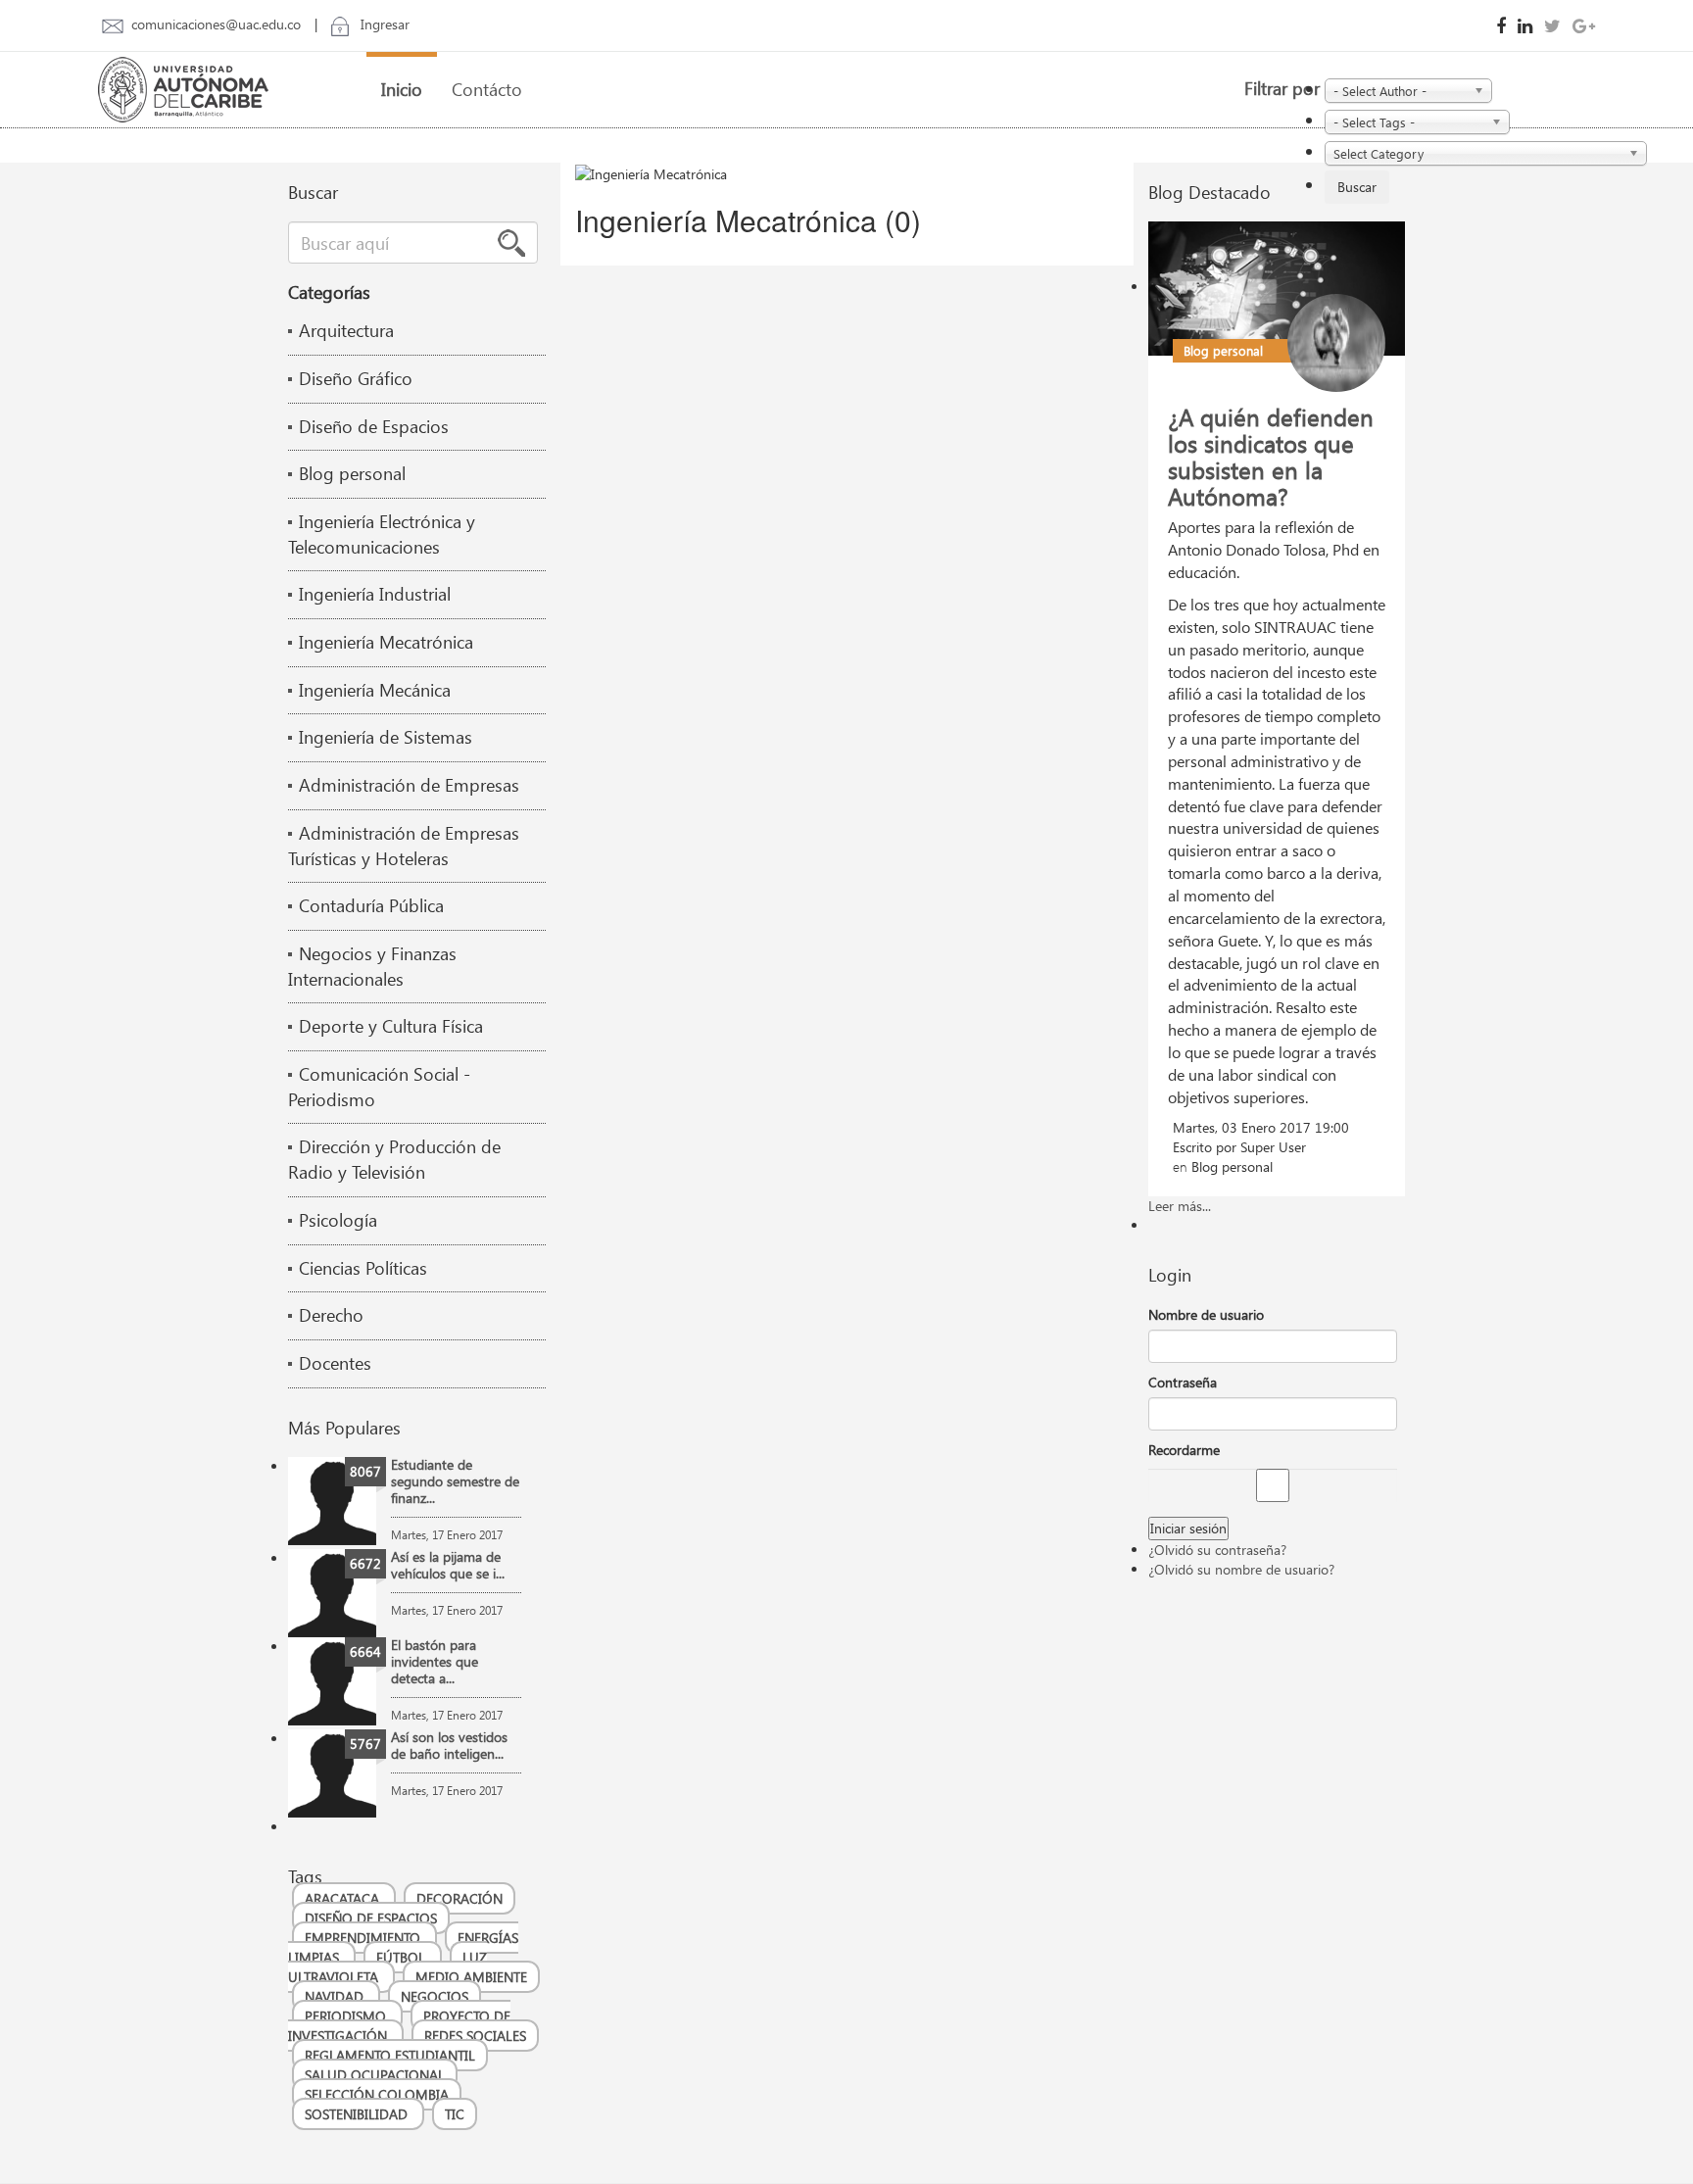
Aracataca (344, 1898)
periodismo (347, 2016)
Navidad (336, 1996)
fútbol (403, 1957)
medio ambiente (471, 1977)
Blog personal (1223, 350)
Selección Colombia (377, 2094)
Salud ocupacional (375, 2075)
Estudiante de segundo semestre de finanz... (455, 1481)
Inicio (402, 89)
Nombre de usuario (1206, 1314)
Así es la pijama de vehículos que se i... (448, 1565)
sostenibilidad (358, 2114)
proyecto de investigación (399, 2026)
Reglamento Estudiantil (390, 2055)
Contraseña (1183, 1382)
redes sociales (475, 2036)
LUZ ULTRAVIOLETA (387, 1967)
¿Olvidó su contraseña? (1217, 1550)
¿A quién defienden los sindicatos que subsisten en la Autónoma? (1271, 456)
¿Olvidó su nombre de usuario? (1241, 1569)
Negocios (435, 1996)
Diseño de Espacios (371, 1918)
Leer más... (1180, 1206)
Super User (1273, 1147)
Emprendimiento (364, 1938)
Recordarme (1184, 1450)
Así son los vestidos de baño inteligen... (449, 1745)
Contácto (487, 89)
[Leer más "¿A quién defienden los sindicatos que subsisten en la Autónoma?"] (1277, 287)
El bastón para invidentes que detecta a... (435, 1661)
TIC (455, 2114)
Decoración (460, 1898)
